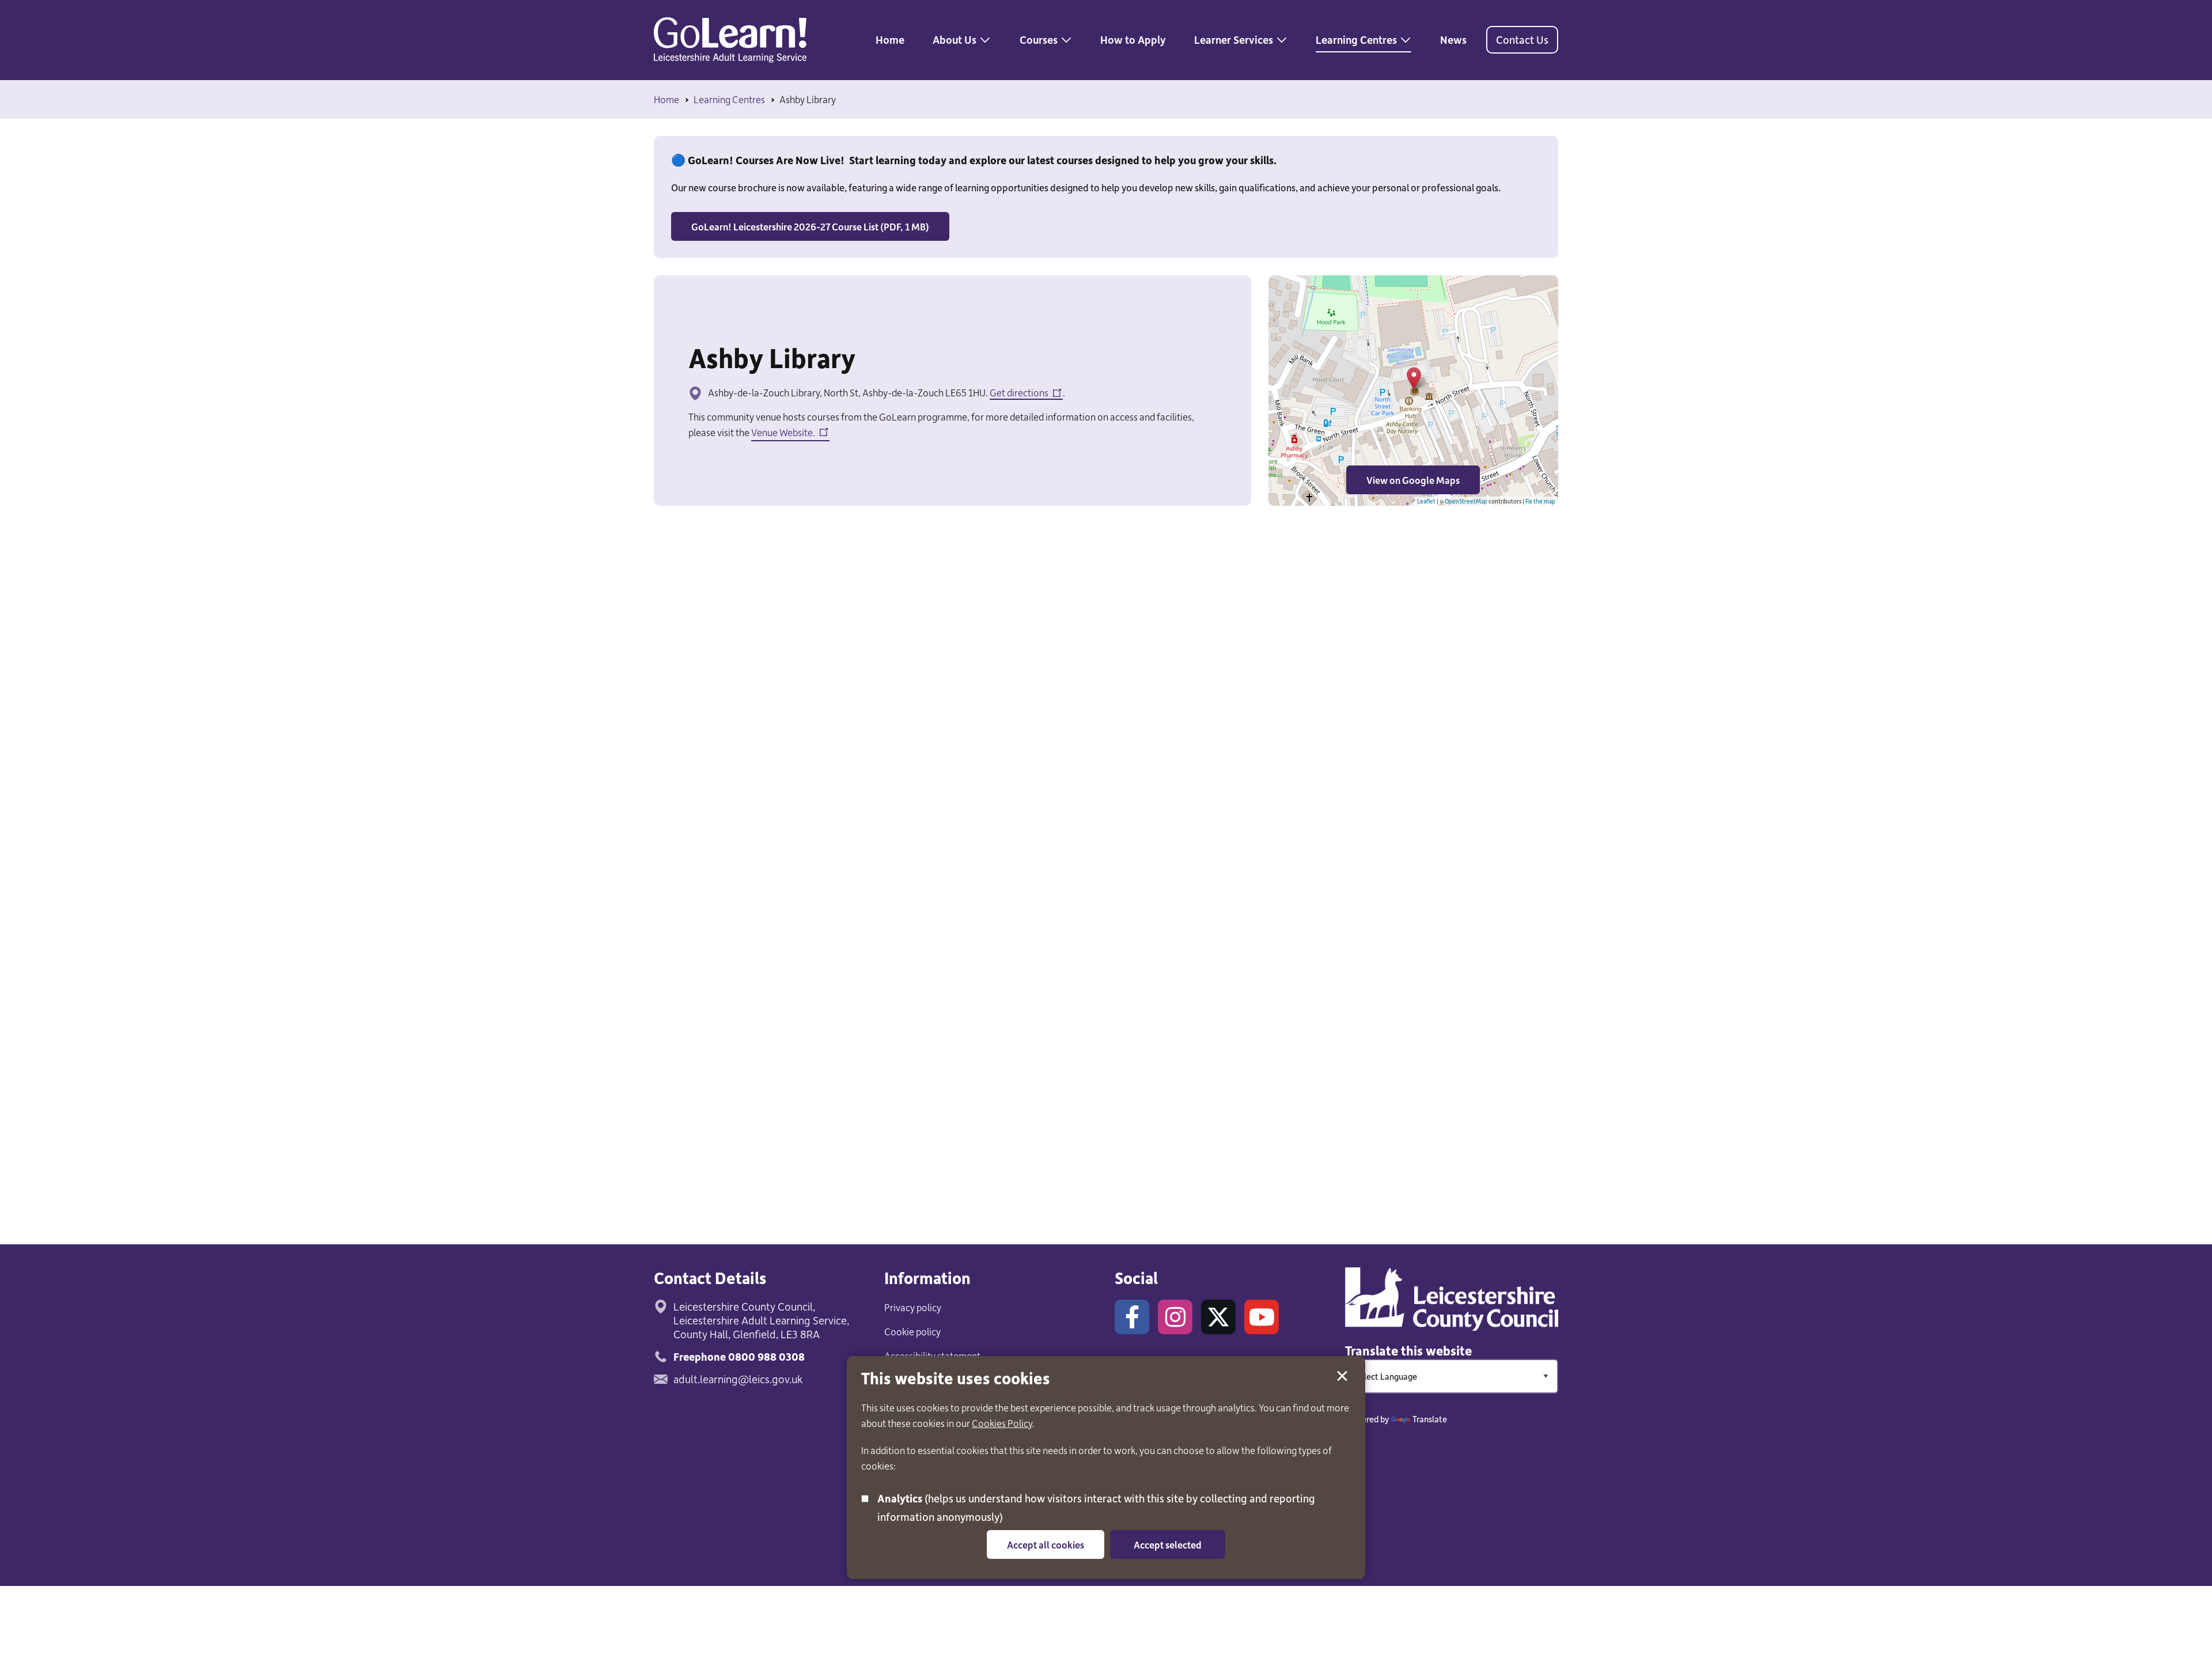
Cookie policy (912, 1331)
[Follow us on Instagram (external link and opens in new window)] (1175, 1317)
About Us (955, 39)
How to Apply (1133, 39)
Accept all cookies (1046, 1544)
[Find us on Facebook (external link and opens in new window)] (1132, 1317)
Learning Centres (1356, 39)
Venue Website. (783, 434)
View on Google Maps (1403, 484)
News (1453, 39)
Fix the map (1540, 501)
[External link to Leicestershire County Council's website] (1452, 1299)
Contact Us (1522, 39)
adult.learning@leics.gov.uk (738, 1379)
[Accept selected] (1342, 1376)
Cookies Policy (1002, 1423)
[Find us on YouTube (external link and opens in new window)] (1262, 1317)
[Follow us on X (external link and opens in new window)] (1218, 1317)
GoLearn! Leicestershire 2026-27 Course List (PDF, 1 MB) (810, 226)
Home (890, 39)
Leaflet (1426, 501)
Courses (1039, 39)
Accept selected (1168, 1544)
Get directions (1019, 393)
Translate (1430, 1419)
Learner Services (1234, 39)
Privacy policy (913, 1307)
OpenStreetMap (1466, 501)
